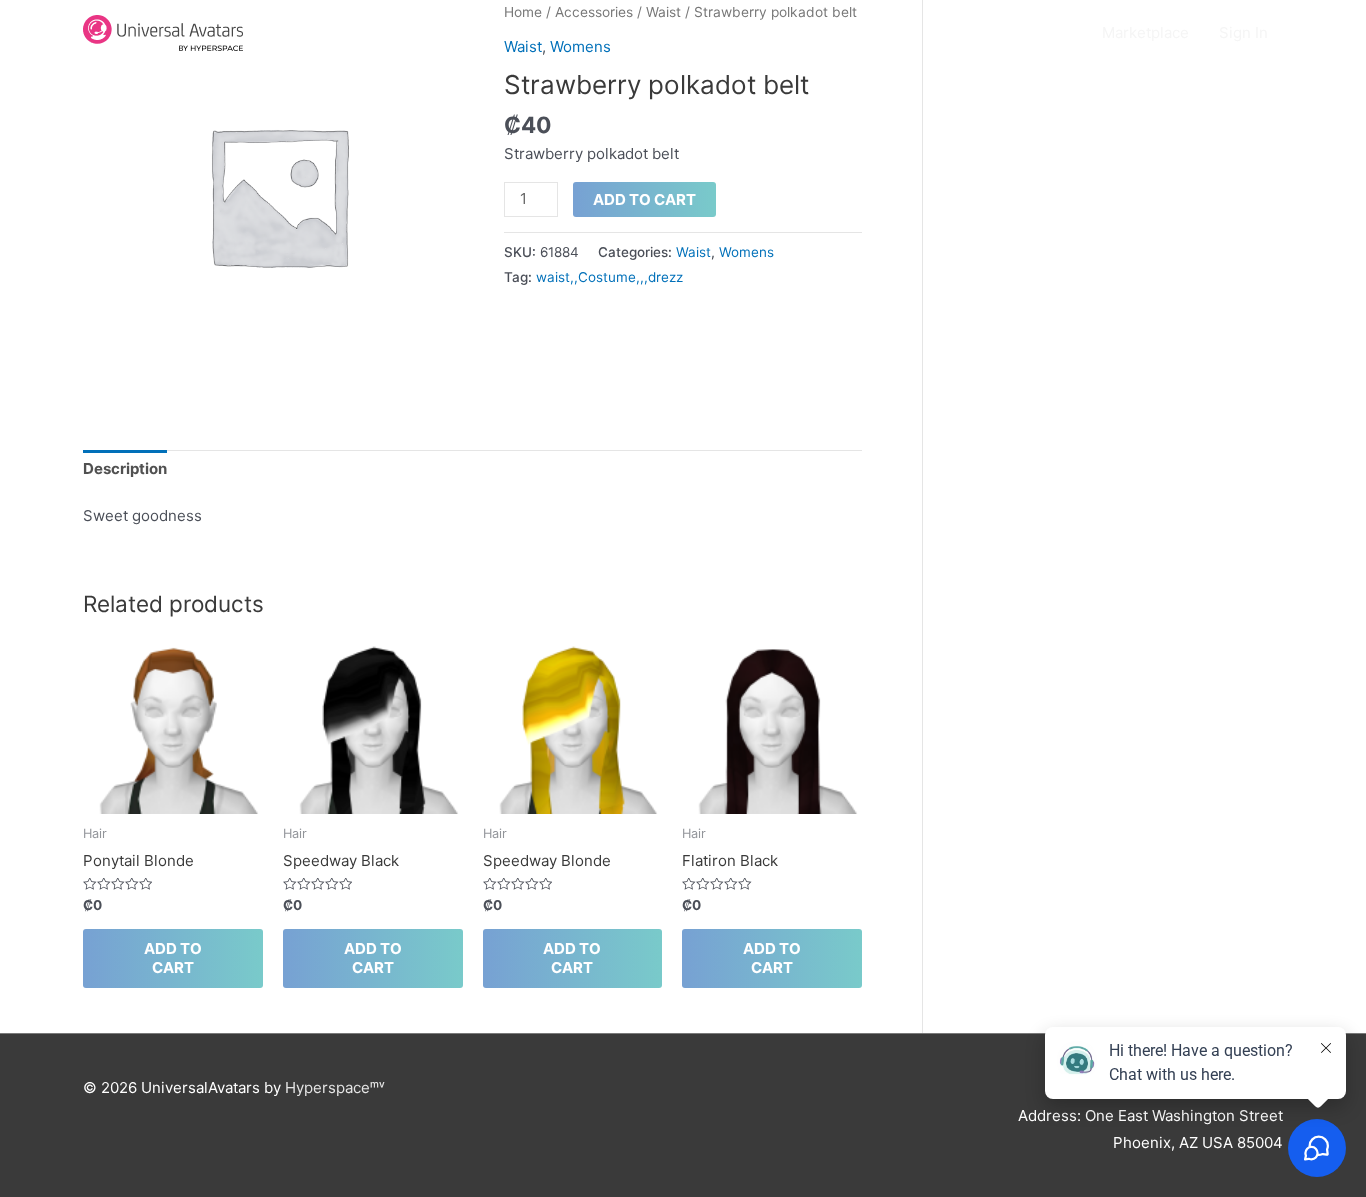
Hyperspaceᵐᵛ (335, 1087)
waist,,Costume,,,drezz (609, 277)
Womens (746, 252)
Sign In (1243, 32)
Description (125, 468)
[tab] (125, 470)
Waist (693, 252)
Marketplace (1145, 32)
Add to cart (644, 199)
